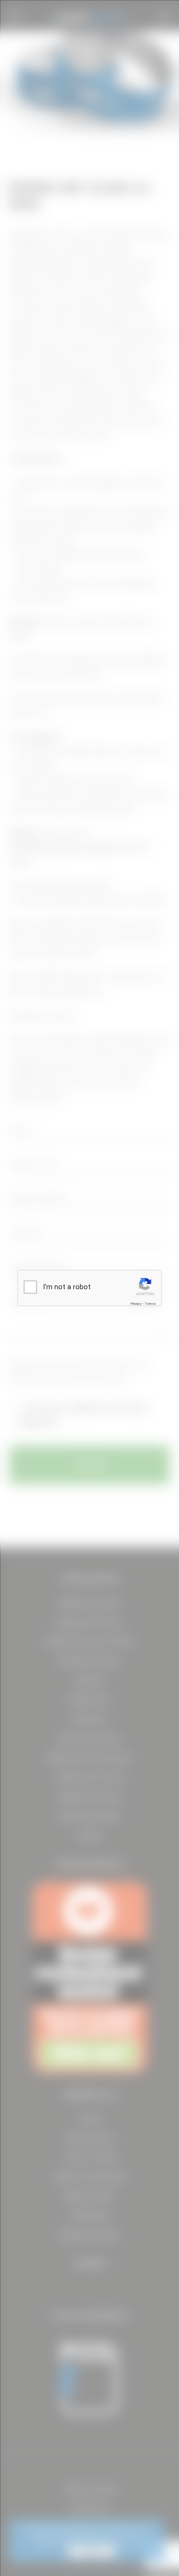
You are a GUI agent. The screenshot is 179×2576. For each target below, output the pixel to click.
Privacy (136, 1304)
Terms (150, 1304)
